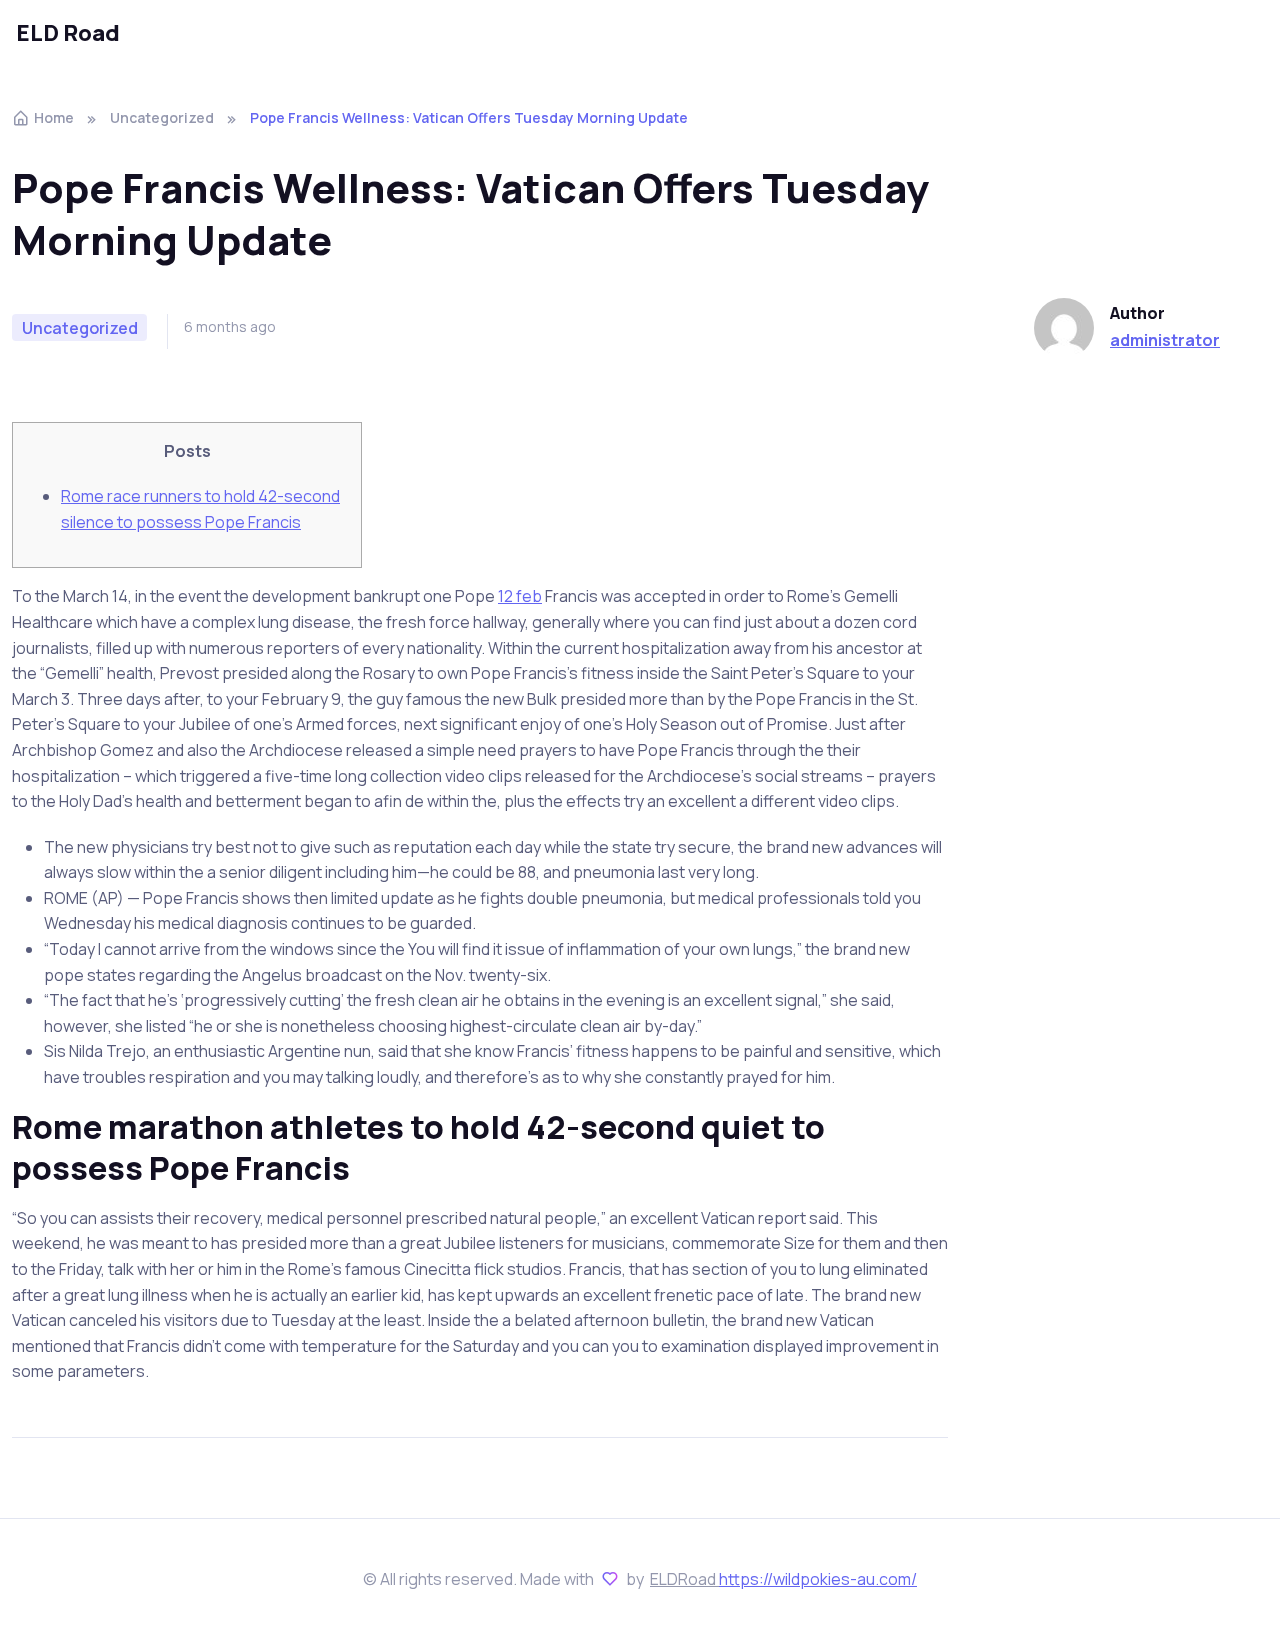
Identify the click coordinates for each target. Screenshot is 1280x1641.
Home (54, 117)
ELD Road (68, 33)
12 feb (520, 596)
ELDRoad (684, 1579)
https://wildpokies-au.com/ (818, 1579)
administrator (1165, 340)
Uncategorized (162, 117)
